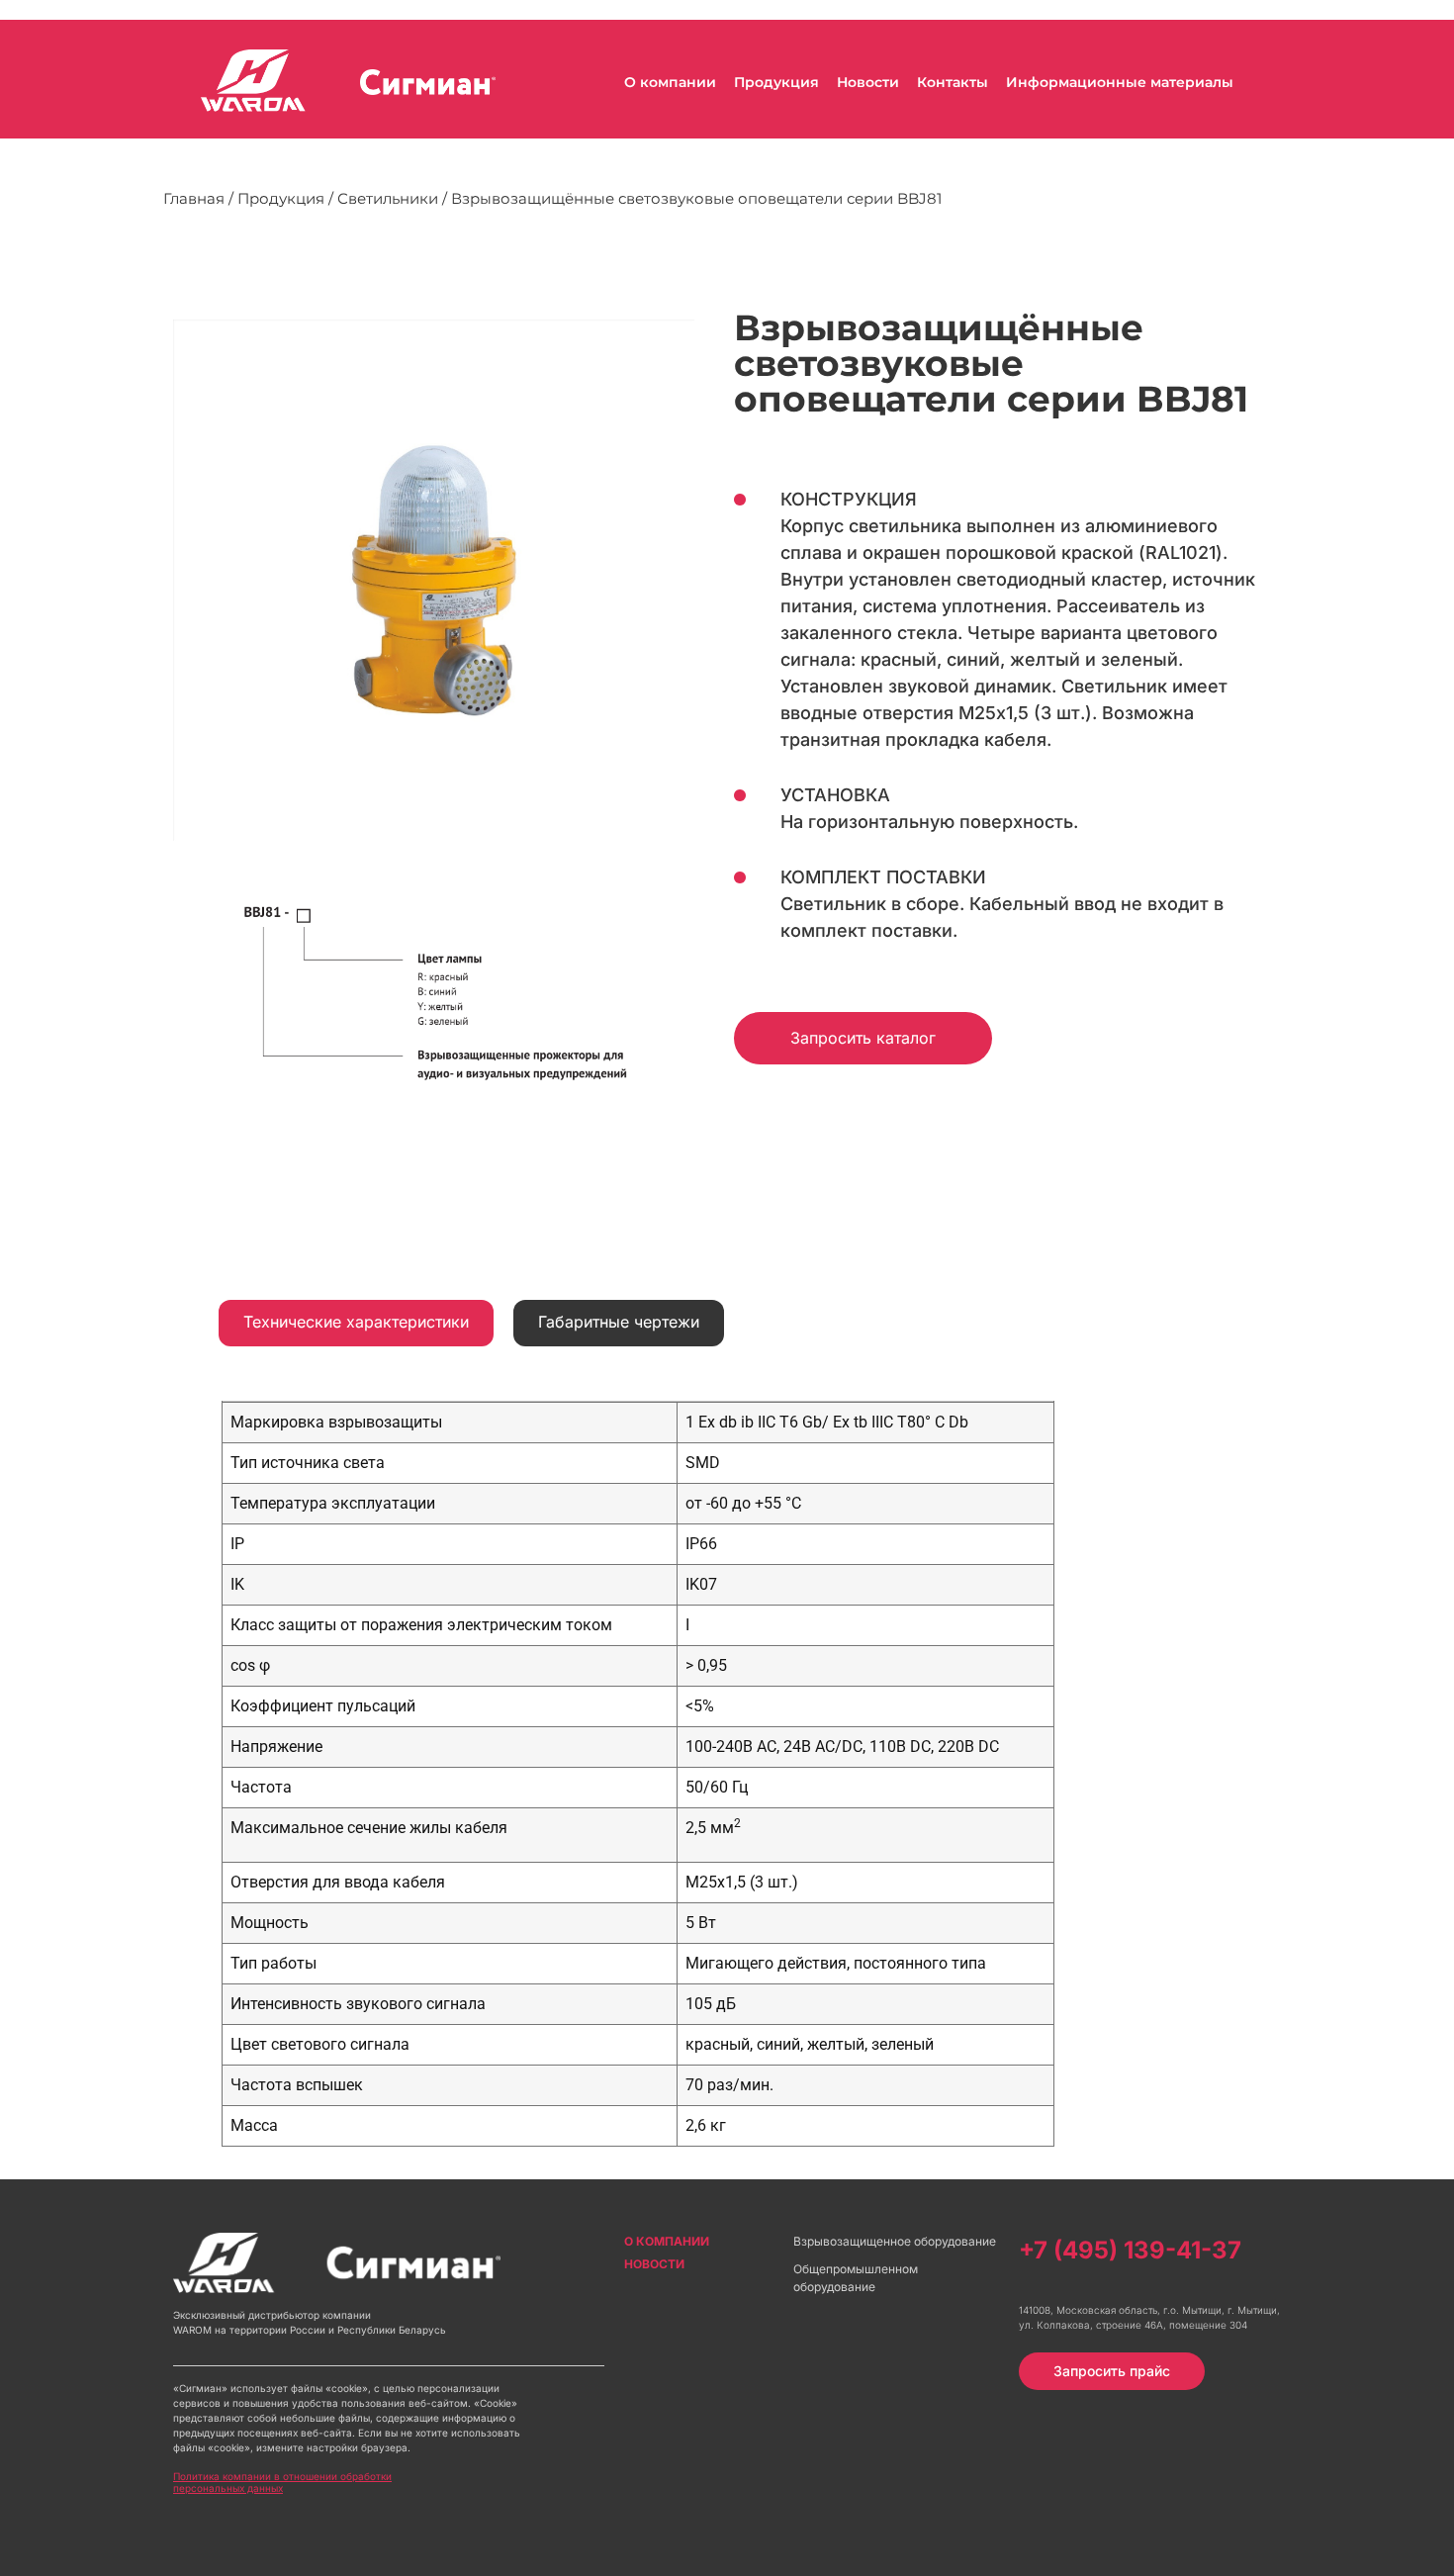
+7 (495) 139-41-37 (1130, 2250)
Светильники (388, 198)
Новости (868, 82)
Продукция (776, 82)
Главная (194, 198)
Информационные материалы (1120, 82)
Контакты (953, 82)
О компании (670, 82)
